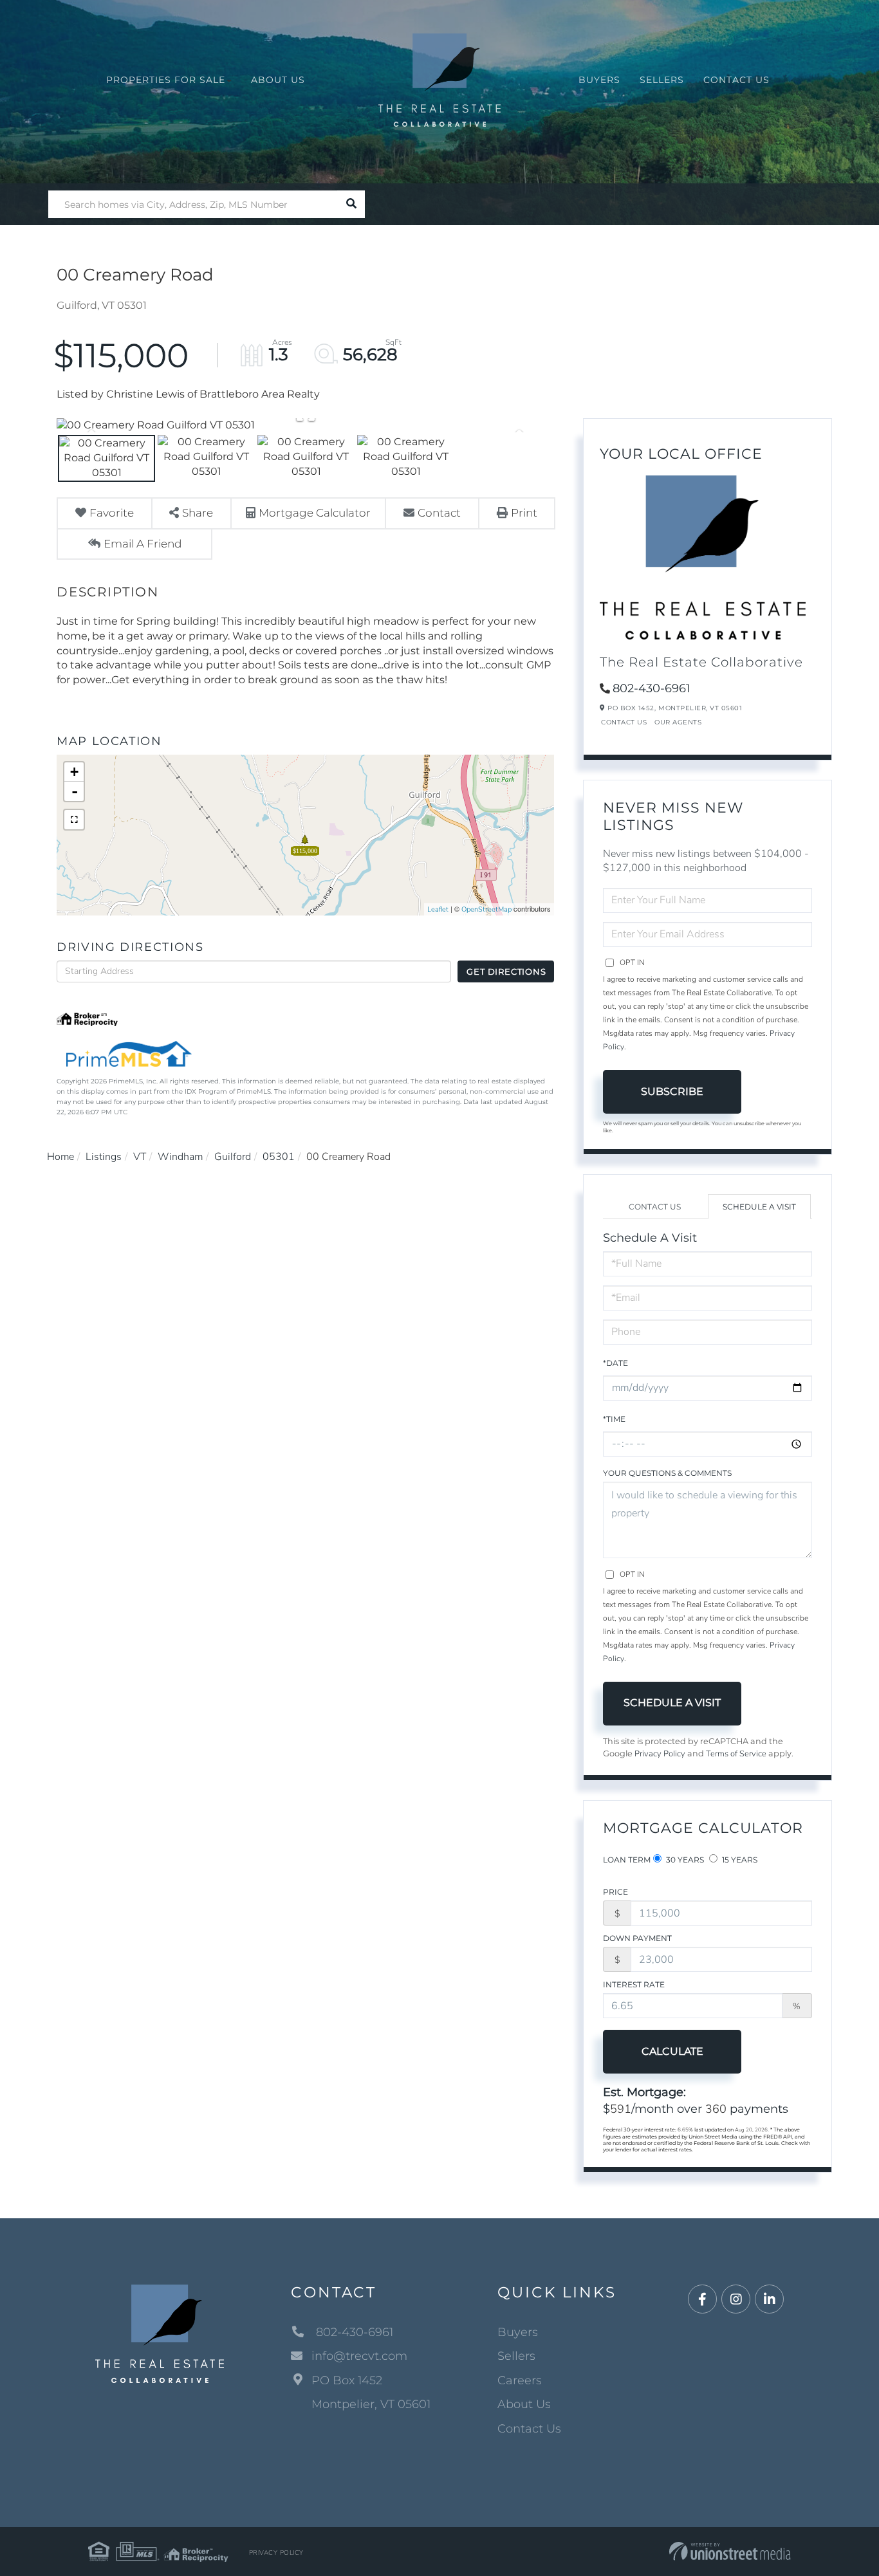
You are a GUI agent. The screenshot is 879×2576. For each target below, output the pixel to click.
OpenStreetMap (486, 909)
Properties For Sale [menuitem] (166, 80)
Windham (180, 1157)
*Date (615, 1363)
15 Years (739, 1860)
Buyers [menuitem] (599, 80)
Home (60, 1157)
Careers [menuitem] (520, 2380)
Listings (104, 1157)
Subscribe (672, 1091)
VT (140, 1157)
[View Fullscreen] (74, 820)
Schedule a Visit (759, 1207)
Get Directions (506, 971)
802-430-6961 (652, 688)
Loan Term (627, 1860)
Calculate (672, 2051)
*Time (614, 1419)
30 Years (684, 1860)
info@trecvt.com (359, 2356)
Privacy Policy (660, 1754)
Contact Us (624, 722)
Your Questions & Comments (667, 1473)
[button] (351, 204)
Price (615, 1892)
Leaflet (438, 909)
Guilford (233, 1157)
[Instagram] (736, 2300)
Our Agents (678, 722)
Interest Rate (634, 1984)
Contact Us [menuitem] (736, 80)
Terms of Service (736, 1754)
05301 (279, 1157)
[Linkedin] (769, 2300)
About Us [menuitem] (278, 80)
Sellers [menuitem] (662, 80)
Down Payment (637, 1938)
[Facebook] (702, 2300)
